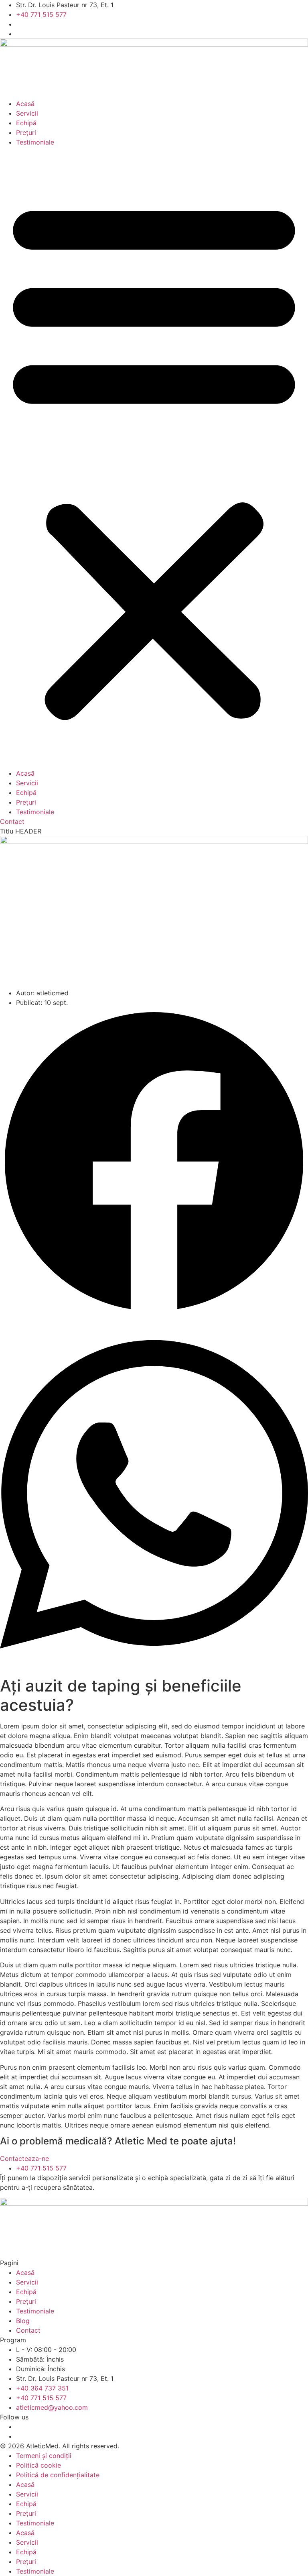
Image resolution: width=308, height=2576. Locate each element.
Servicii (27, 113)
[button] (154, 458)
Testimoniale (35, 142)
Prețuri (26, 132)
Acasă (25, 104)
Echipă (26, 123)
